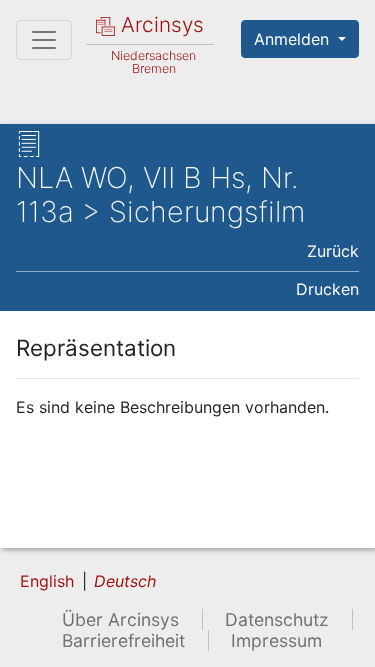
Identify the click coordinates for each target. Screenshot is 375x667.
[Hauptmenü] (44, 40)
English (47, 581)
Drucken (327, 289)
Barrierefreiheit (123, 640)
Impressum (276, 640)
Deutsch (125, 581)
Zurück (333, 251)
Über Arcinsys (120, 619)
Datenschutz (277, 619)
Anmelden (294, 39)
